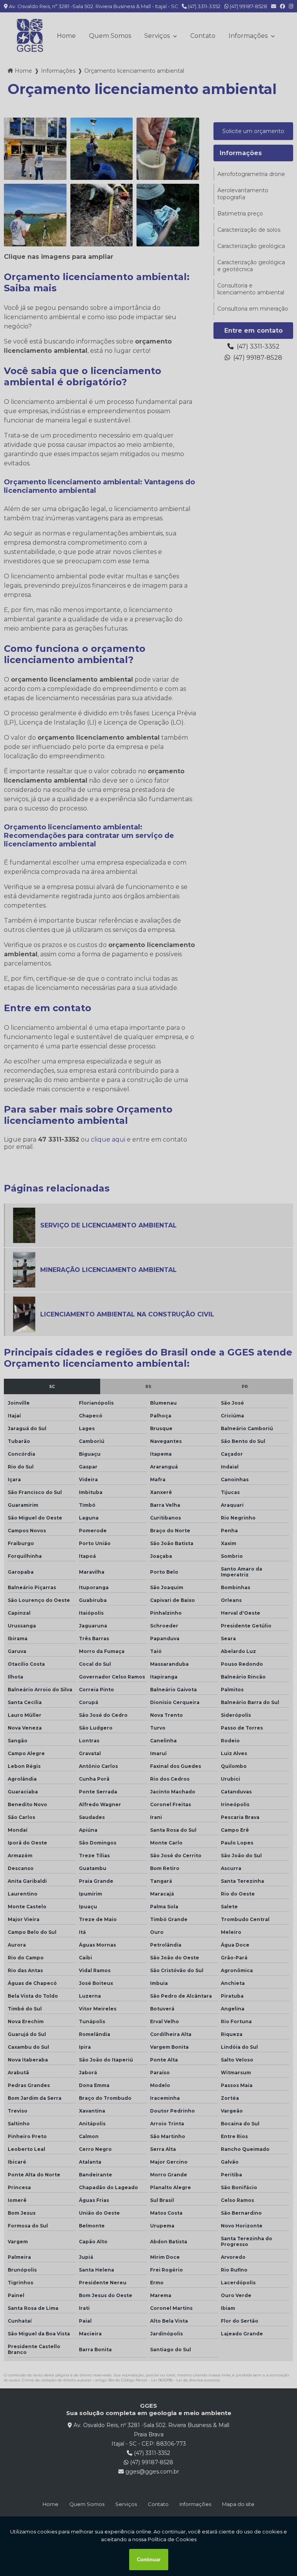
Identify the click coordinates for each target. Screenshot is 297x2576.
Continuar (149, 2560)
